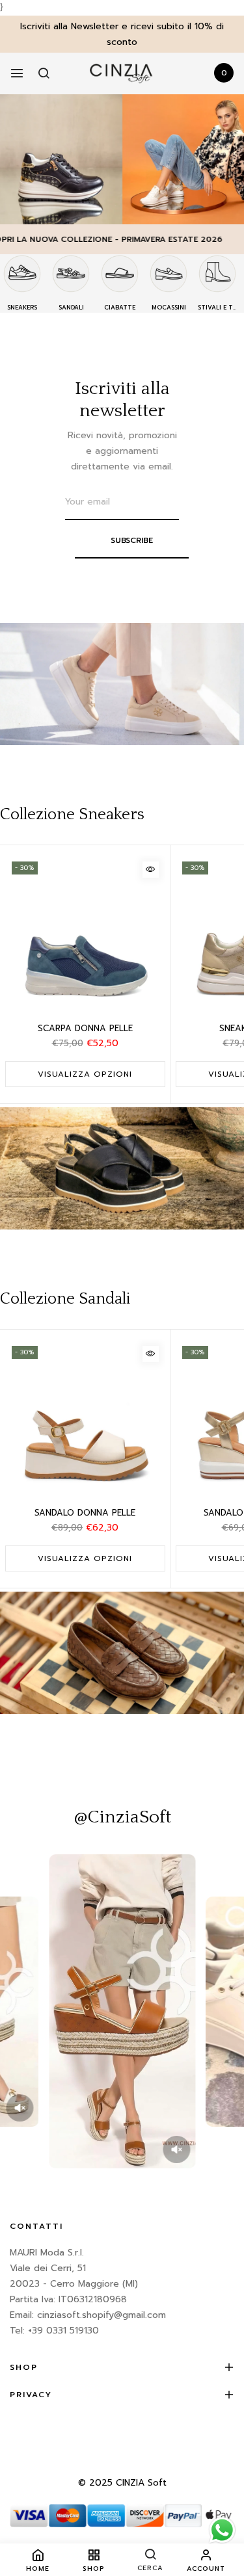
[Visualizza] (151, 870)
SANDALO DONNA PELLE (85, 1513)
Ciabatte (120, 308)
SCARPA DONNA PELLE (85, 1028)
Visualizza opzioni (85, 1074)
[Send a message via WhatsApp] (222, 2530)
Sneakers (22, 308)
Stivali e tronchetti (217, 308)
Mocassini (169, 308)
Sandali (71, 308)
